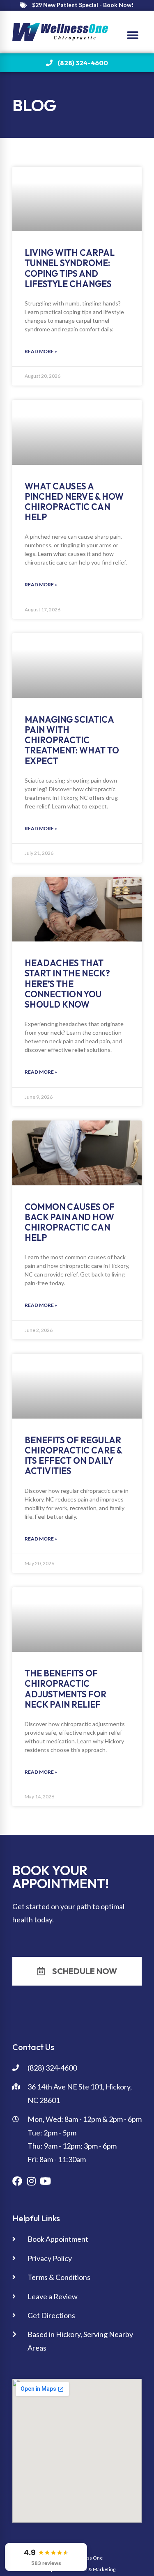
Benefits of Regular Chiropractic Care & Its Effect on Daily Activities (73, 1456)
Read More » (41, 351)
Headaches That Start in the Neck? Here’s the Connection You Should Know (67, 984)
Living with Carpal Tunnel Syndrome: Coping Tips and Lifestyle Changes (70, 268)
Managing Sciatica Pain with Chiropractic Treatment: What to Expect (72, 740)
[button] (132, 35)
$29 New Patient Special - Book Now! (83, 5)
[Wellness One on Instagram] (31, 2181)
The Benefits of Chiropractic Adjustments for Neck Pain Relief (66, 1689)
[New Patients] (23, 5)
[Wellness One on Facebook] (17, 2181)
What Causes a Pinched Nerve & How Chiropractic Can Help (74, 502)
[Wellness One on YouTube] (45, 2181)
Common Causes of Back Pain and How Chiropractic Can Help (70, 1222)
